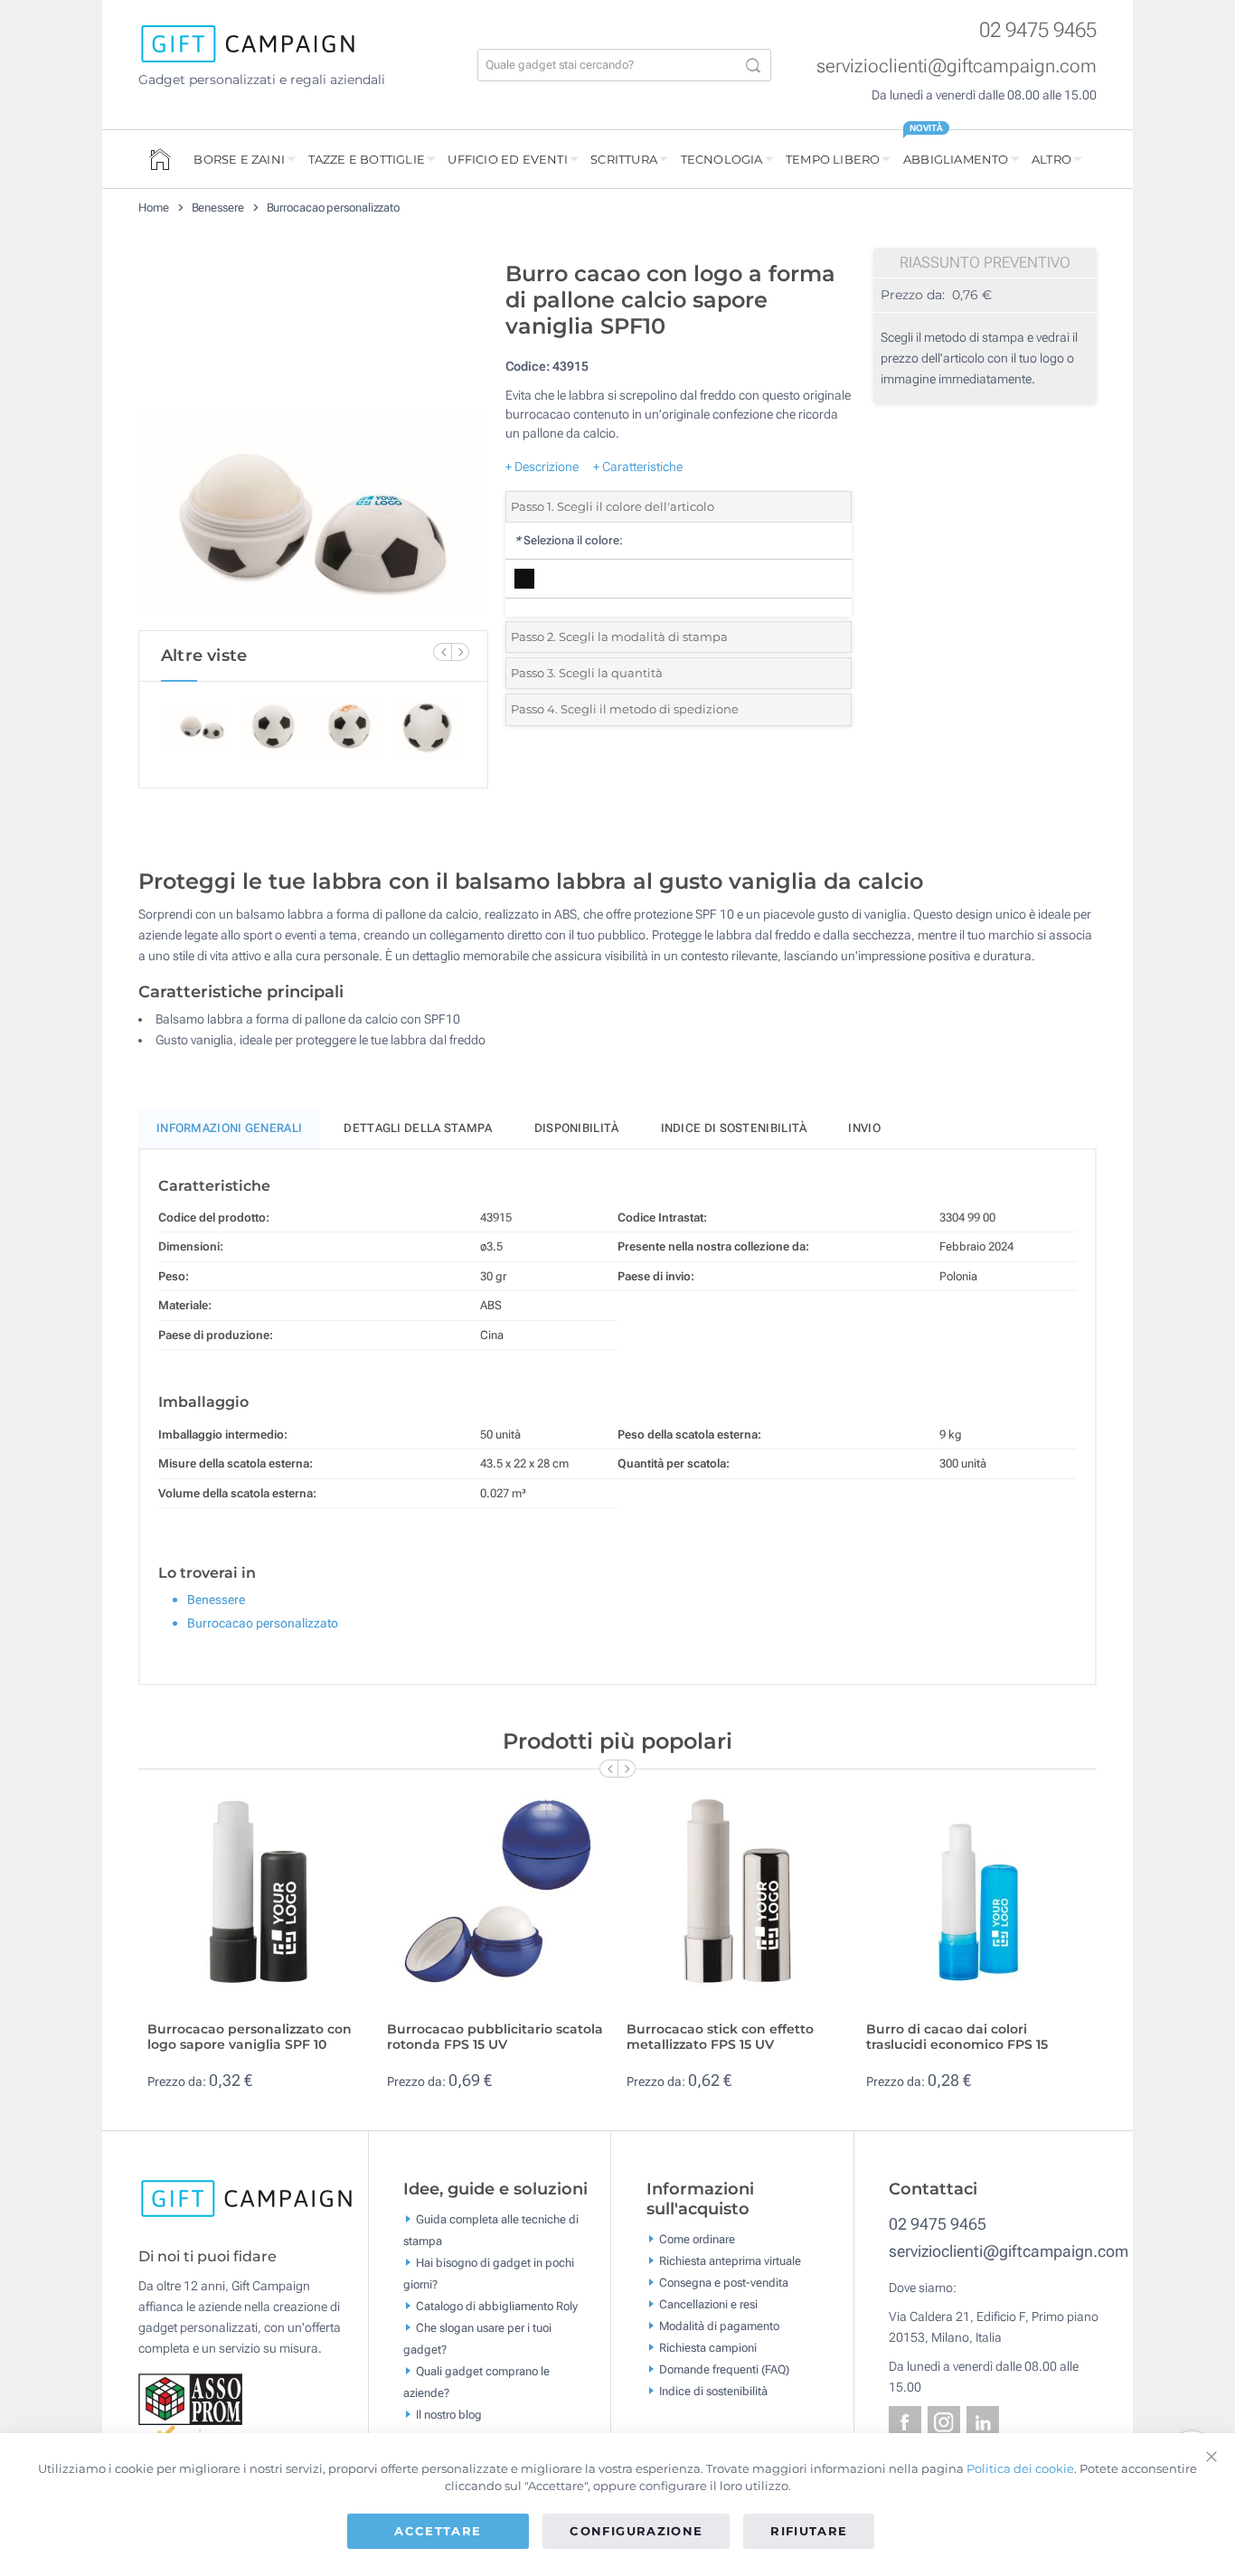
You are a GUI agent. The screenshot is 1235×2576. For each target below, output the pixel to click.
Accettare (438, 2531)
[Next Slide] (460, 652)
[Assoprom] (192, 2398)
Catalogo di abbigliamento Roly (497, 2306)
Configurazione (636, 2531)
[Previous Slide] (442, 652)
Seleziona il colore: (569, 540)
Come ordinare (697, 2239)
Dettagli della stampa (418, 1128)
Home (154, 208)
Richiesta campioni (708, 2348)
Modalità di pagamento (719, 2326)
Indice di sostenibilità (734, 1128)
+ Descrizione (542, 467)
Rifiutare (809, 2531)
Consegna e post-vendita (724, 2283)
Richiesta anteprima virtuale (730, 2261)
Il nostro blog (449, 2415)
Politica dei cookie (1020, 2468)
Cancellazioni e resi (708, 2304)
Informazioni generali (229, 1128)
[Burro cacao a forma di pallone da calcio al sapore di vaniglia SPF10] (313, 441)
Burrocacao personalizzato (334, 208)
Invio (864, 1128)
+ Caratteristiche (638, 467)
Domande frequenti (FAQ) (724, 2369)
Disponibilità (577, 1128)
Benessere (218, 208)
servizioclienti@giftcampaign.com (957, 66)
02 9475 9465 (1038, 30)
